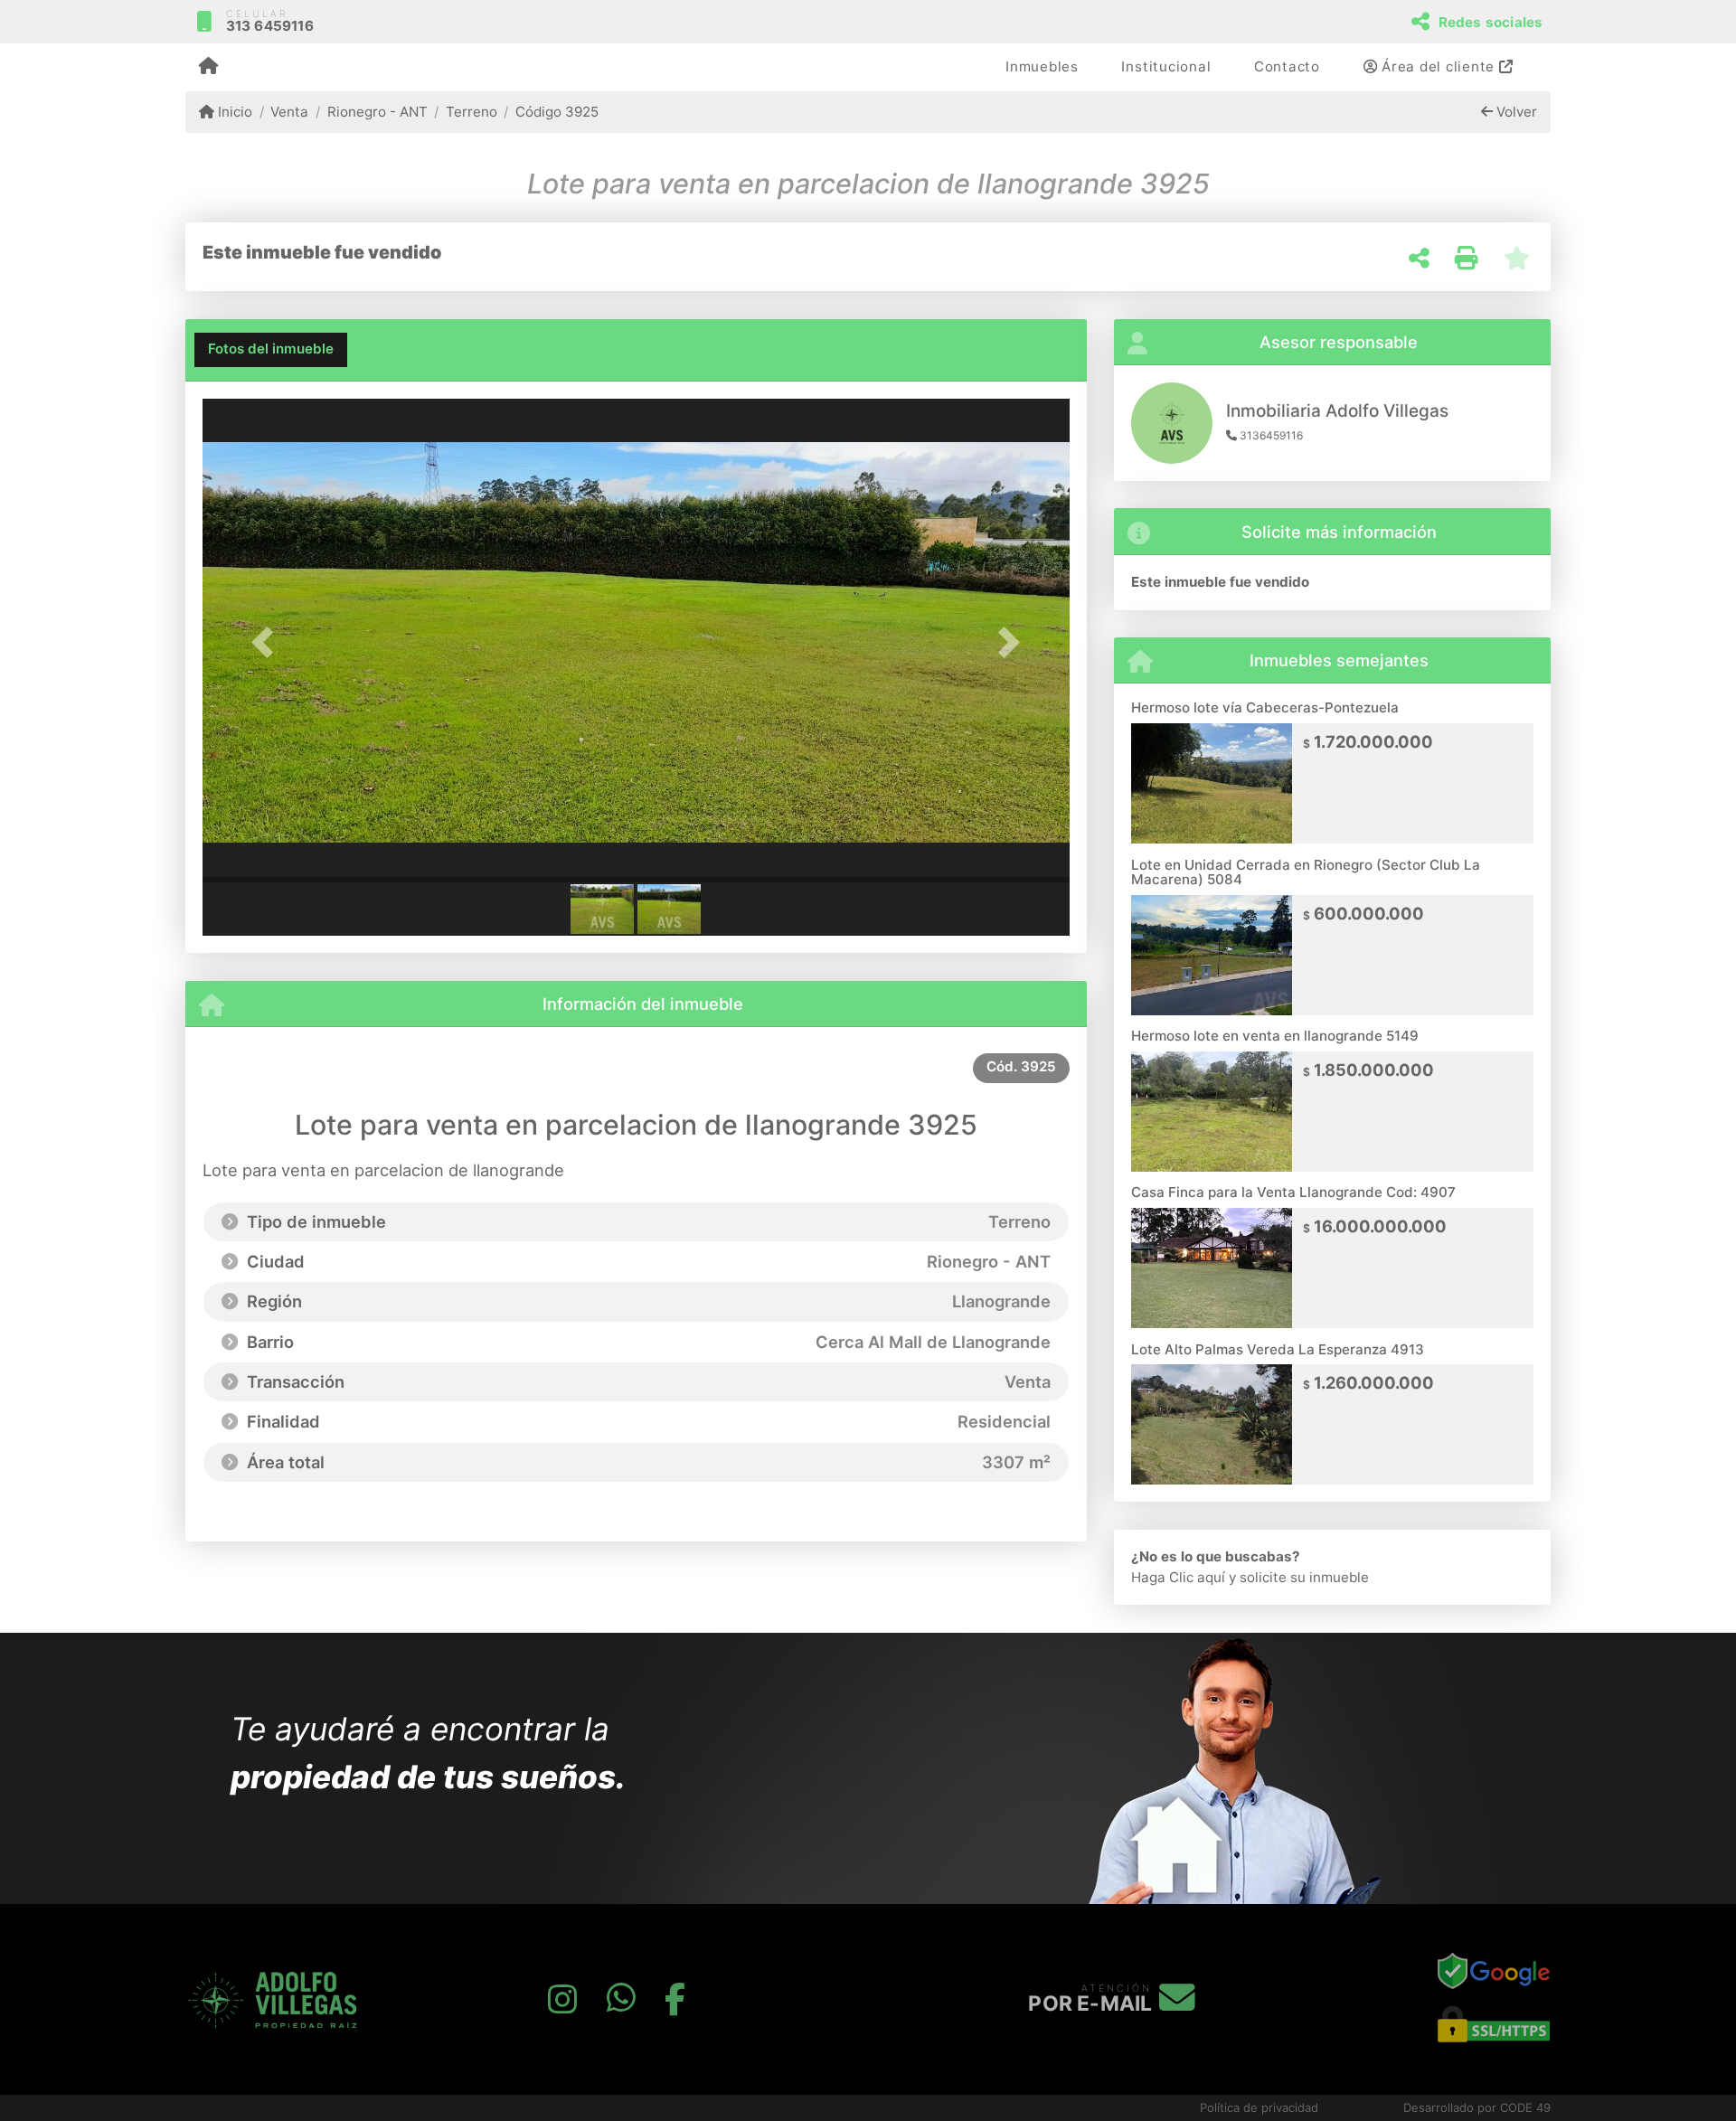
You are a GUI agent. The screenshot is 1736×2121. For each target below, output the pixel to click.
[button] (268, 642)
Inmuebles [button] (1042, 66)
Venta (289, 112)
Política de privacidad (1259, 2107)
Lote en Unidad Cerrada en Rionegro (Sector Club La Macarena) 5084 (1306, 872)
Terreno (472, 112)
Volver (1515, 112)
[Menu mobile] (208, 68)
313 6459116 (270, 26)
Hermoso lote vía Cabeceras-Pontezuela (1265, 707)
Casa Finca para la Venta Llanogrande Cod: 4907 (1293, 1192)
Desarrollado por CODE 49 (1477, 2107)
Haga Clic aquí (1178, 1577)
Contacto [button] (1287, 66)
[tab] (271, 350)
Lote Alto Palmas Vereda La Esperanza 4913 (1278, 1349)
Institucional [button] (1166, 66)
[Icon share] (562, 2000)
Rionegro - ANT (377, 112)
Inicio (233, 112)
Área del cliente (1438, 66)
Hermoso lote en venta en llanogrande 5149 (1275, 1036)
